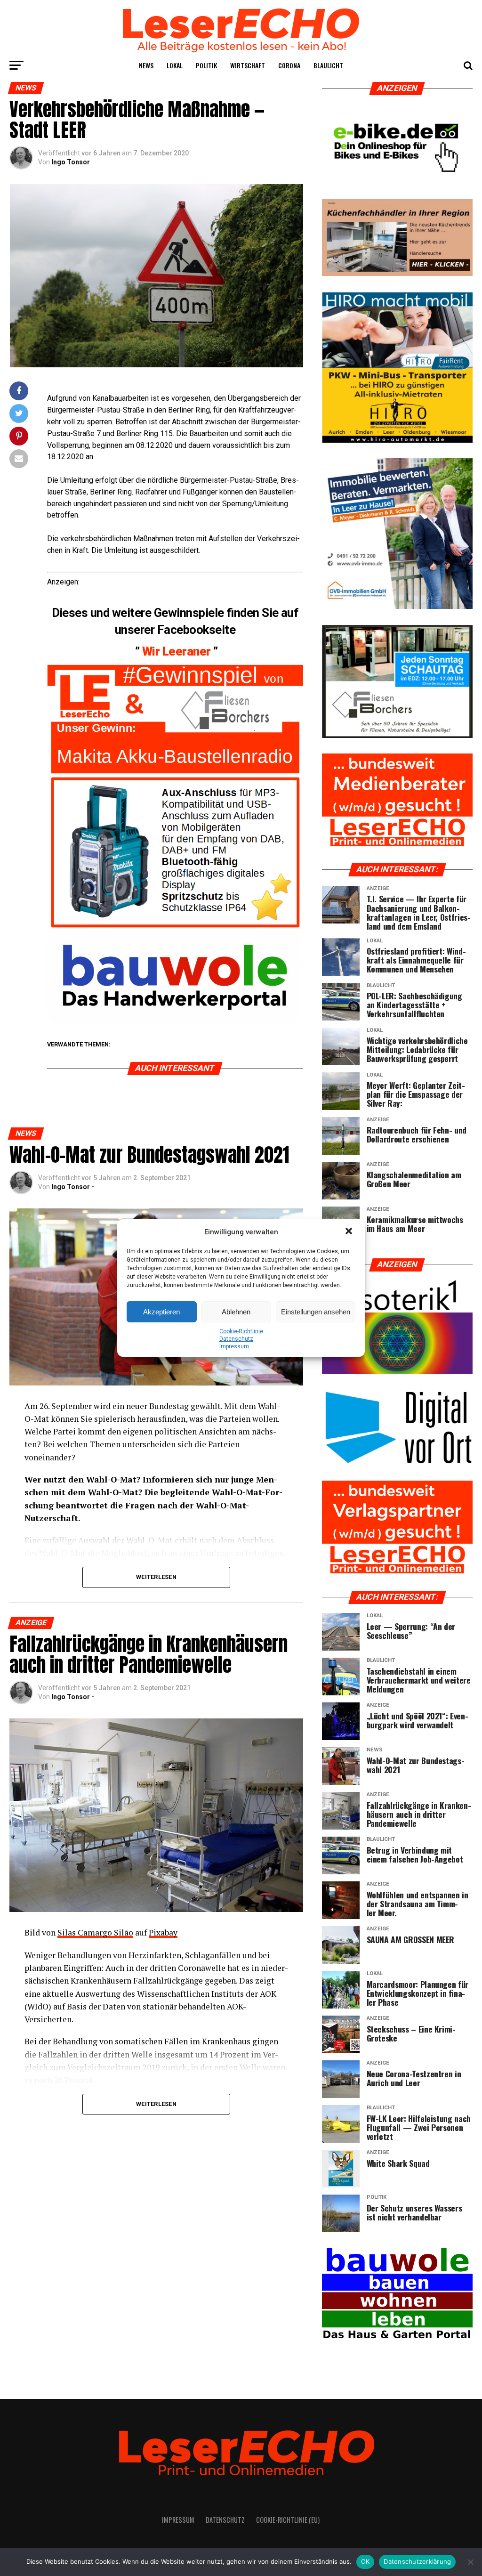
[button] (350, 1232)
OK (366, 2561)
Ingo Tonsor (71, 162)
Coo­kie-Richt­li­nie (241, 1331)
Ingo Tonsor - (73, 1187)
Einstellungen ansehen (316, 1312)
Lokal (175, 65)
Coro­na (289, 65)
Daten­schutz (236, 1339)
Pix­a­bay (163, 1932)
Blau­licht (328, 65)
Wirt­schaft (248, 65)
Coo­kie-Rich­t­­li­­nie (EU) (288, 2520)
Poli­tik (206, 65)
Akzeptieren (161, 1312)
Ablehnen (236, 1312)
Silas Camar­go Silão (95, 1932)
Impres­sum (234, 1346)
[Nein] (470, 2562)
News (146, 65)
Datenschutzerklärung (417, 2561)
